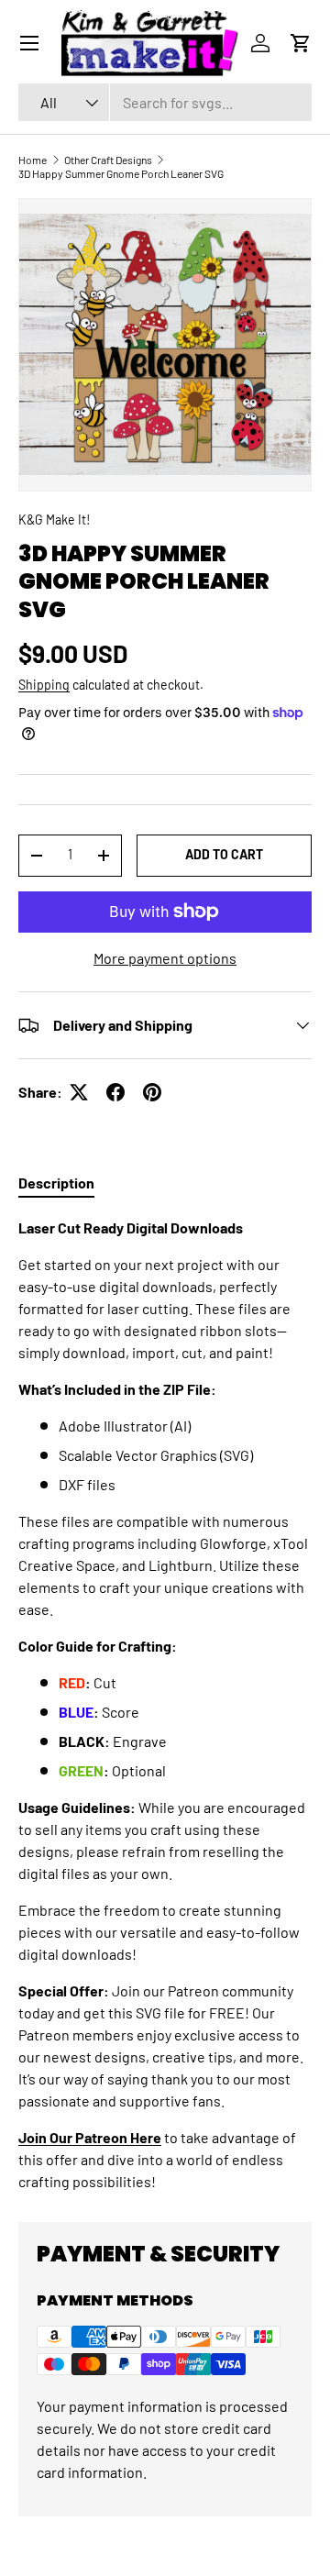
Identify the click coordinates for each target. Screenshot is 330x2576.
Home (33, 160)
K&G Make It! (54, 520)
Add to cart (224, 854)
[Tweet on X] (79, 1092)
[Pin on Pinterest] (152, 1092)
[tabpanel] (165, 1705)
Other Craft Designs (108, 160)
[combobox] (165, 102)
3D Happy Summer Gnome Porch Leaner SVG (121, 173)
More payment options (165, 958)
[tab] (56, 1183)
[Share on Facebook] (115, 1092)
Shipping (44, 685)
